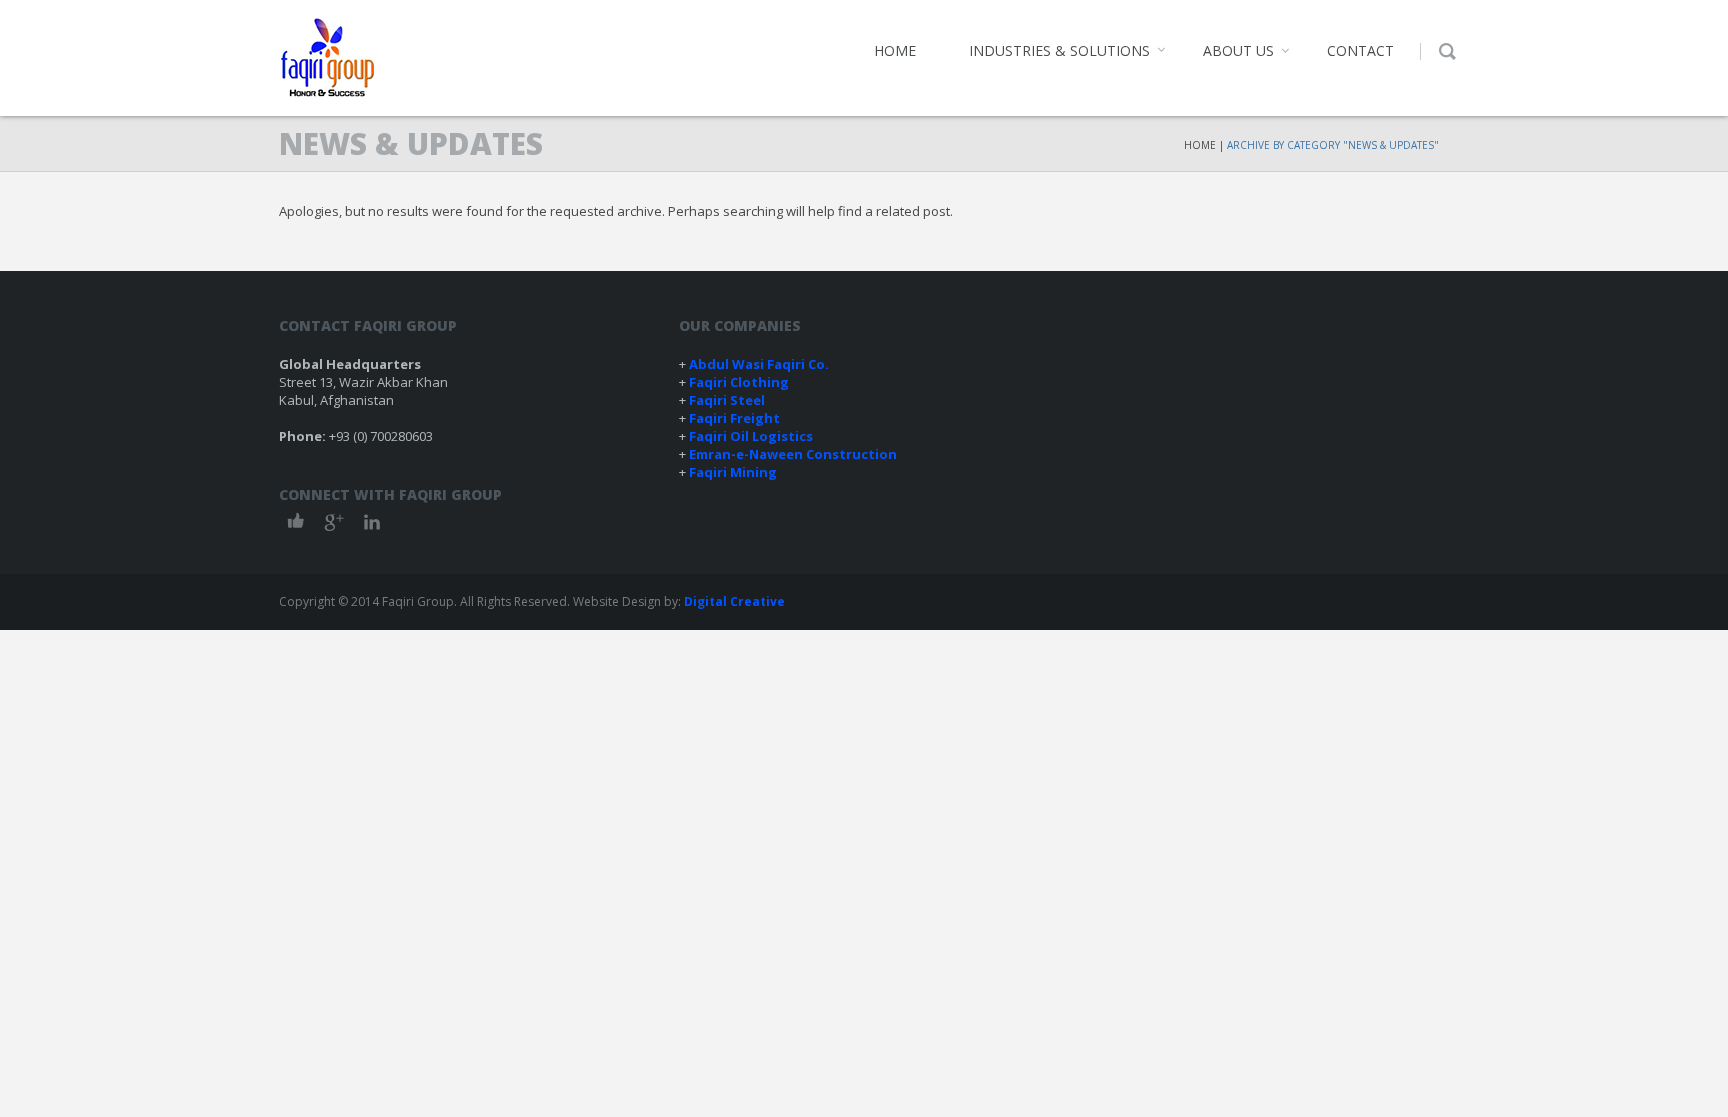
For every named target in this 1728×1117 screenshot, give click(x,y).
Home (895, 50)
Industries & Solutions (1059, 50)
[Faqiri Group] (327, 58)
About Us (1238, 50)
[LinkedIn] (372, 521)
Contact (1360, 50)
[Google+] (334, 521)
